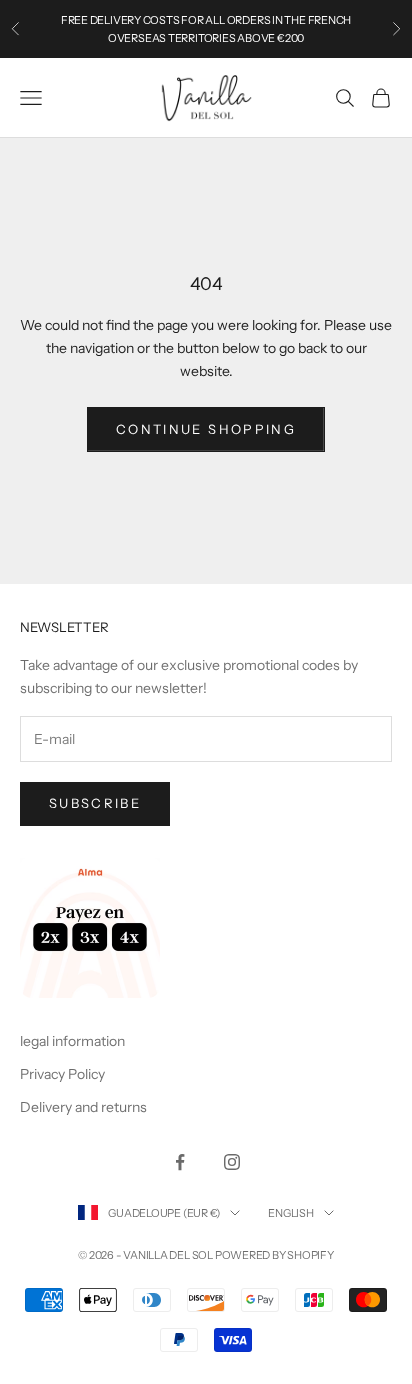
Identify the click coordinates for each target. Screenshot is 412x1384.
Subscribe (95, 803)
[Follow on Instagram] (232, 1162)
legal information (72, 1041)
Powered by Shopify (274, 1255)
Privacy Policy (62, 1074)
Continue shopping (206, 429)
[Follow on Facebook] (180, 1162)
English (290, 1213)
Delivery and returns (83, 1107)
